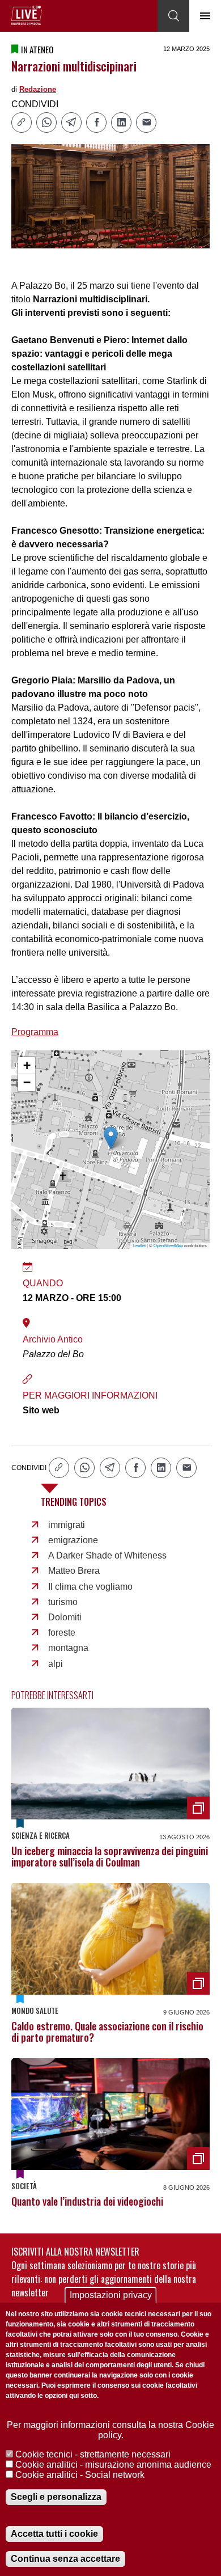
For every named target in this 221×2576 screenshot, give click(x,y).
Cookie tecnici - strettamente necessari (93, 2454)
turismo (63, 1602)
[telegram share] (71, 123)
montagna (68, 1648)
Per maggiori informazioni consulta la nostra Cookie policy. (110, 2430)
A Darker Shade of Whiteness (107, 1555)
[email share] (146, 123)
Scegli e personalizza (56, 2497)
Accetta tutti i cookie (54, 2534)
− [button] (27, 1082)
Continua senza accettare (65, 2559)
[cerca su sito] (173, 16)
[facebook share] (96, 123)
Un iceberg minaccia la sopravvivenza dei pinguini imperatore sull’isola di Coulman (110, 1856)
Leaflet (139, 1245)
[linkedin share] (121, 123)
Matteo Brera (74, 1571)
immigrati (67, 1525)
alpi (56, 1664)
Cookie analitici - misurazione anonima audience (113, 2465)
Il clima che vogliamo (90, 1587)
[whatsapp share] (46, 123)
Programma (35, 1032)
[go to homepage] (27, 15)
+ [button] (27, 1065)
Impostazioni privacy (111, 2295)
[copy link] (22, 123)
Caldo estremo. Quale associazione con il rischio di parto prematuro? (107, 2032)
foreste (62, 1633)
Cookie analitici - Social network (80, 2475)
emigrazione (73, 1540)
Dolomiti (65, 1617)
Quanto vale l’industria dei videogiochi (87, 2201)
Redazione (38, 89)
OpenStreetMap (168, 1245)
